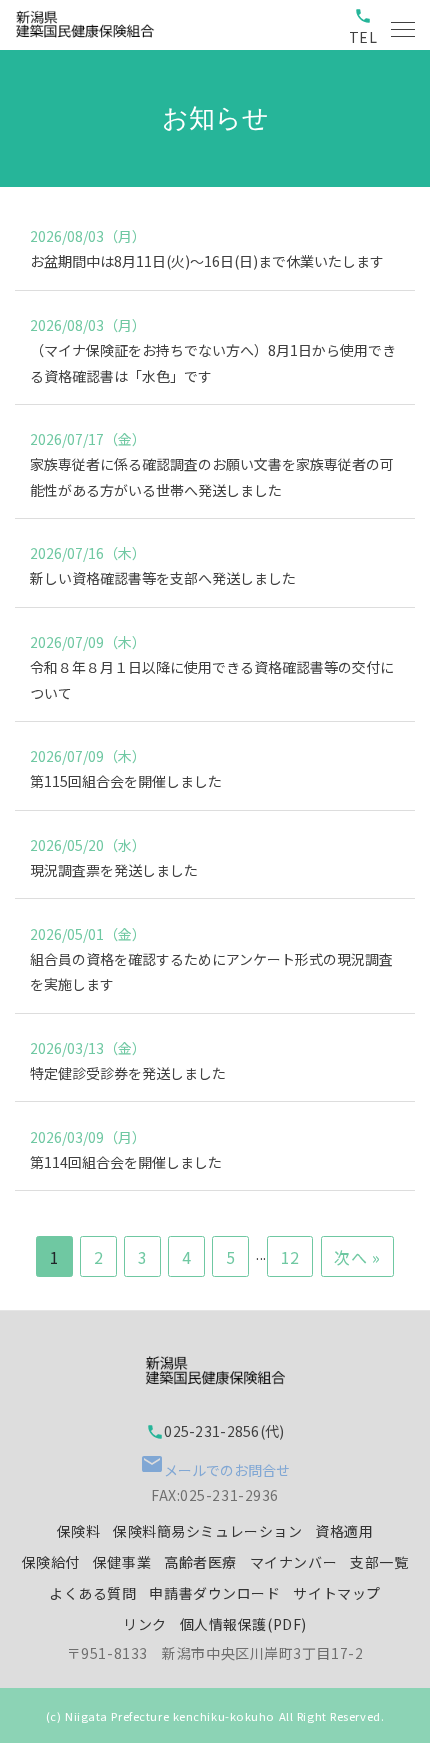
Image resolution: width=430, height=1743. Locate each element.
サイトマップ (336, 1593)
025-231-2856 (202, 1431)
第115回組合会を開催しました (126, 781)
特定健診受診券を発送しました (128, 1073)
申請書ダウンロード (214, 1593)
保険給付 (51, 1562)
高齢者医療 (200, 1562)
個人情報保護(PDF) (243, 1624)
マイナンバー (293, 1562)
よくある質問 (92, 1593)
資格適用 (344, 1531)
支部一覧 (379, 1562)
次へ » (357, 1257)
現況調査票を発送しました (114, 870)
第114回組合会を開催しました (126, 1162)
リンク (145, 1624)
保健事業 (122, 1562)
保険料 (79, 1531)
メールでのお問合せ (215, 1466)
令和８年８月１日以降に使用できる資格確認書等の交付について (212, 679)
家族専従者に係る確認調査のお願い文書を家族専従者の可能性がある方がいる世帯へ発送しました (212, 476)
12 (290, 1257)
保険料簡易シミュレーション (207, 1531)
